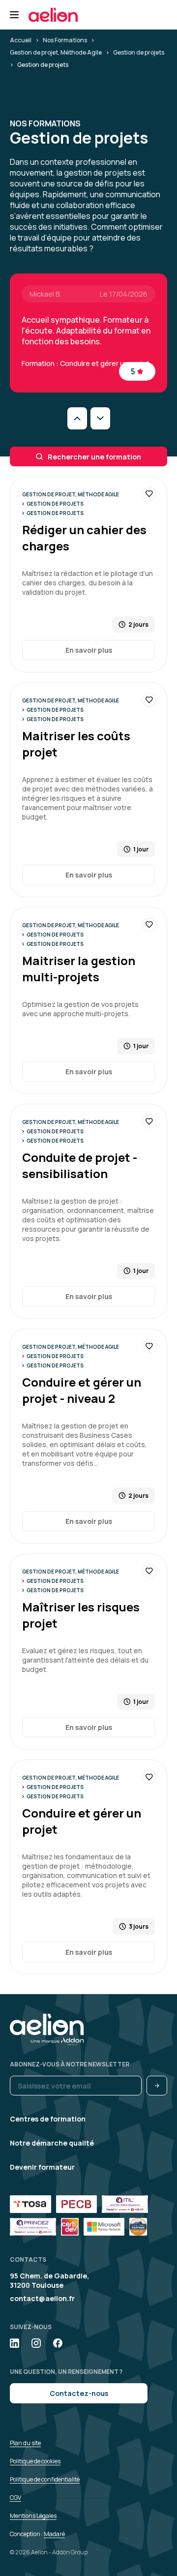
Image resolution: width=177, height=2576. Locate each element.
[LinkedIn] (15, 2343)
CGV (15, 2498)
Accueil (21, 40)
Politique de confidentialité (45, 2479)
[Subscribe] (157, 2086)
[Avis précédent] (77, 418)
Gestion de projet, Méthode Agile (56, 52)
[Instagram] (36, 2343)
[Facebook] (58, 2343)
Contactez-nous (79, 2393)
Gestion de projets (139, 52)
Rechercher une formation (94, 457)
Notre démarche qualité (52, 2143)
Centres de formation (48, 2119)
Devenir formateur (42, 2167)
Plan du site (25, 2443)
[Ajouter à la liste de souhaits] (149, 494)
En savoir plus (89, 650)
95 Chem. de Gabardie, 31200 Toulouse (49, 2280)
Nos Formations (65, 40)
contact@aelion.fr (42, 2298)
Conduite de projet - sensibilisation (80, 1165)
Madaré (54, 2534)
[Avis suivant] (100, 418)
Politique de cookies (35, 2461)
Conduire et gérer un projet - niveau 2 (82, 1390)
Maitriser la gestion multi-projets (79, 969)
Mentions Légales (33, 2516)
